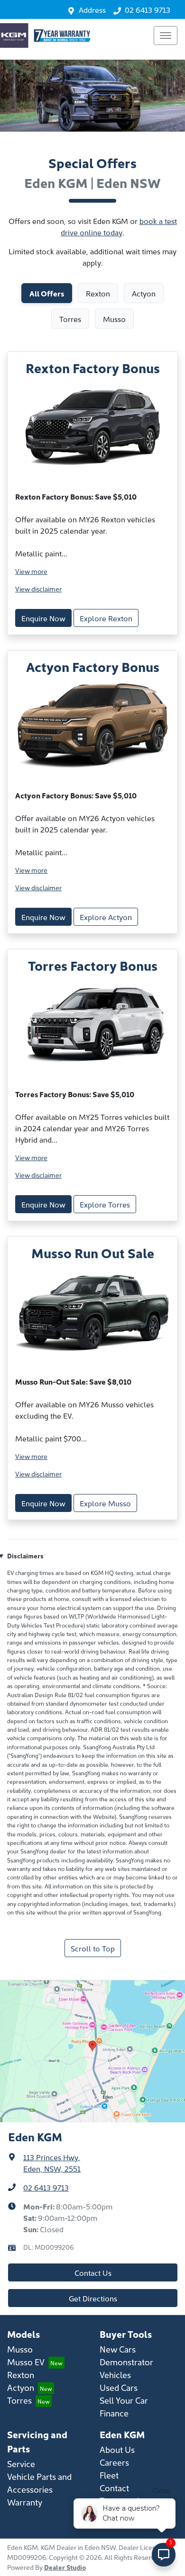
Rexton (21, 2375)
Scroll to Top (93, 1948)
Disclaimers (25, 1556)
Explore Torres (105, 1204)
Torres (19, 2400)
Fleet (109, 2475)
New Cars (118, 2349)
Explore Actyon (106, 917)
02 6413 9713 (148, 9)
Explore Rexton (106, 618)
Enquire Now (43, 618)
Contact (114, 2488)
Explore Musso (105, 1503)
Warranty (25, 2502)
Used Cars (119, 2387)
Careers (114, 2462)
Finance (114, 2413)
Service (21, 2464)
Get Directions (93, 2298)
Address (92, 9)
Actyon (21, 2387)
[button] (166, 36)
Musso (20, 2349)
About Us (117, 2449)
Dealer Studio (65, 2567)
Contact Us (93, 2272)
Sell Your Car (124, 2400)
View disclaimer (38, 589)
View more (31, 571)
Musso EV (26, 2362)
